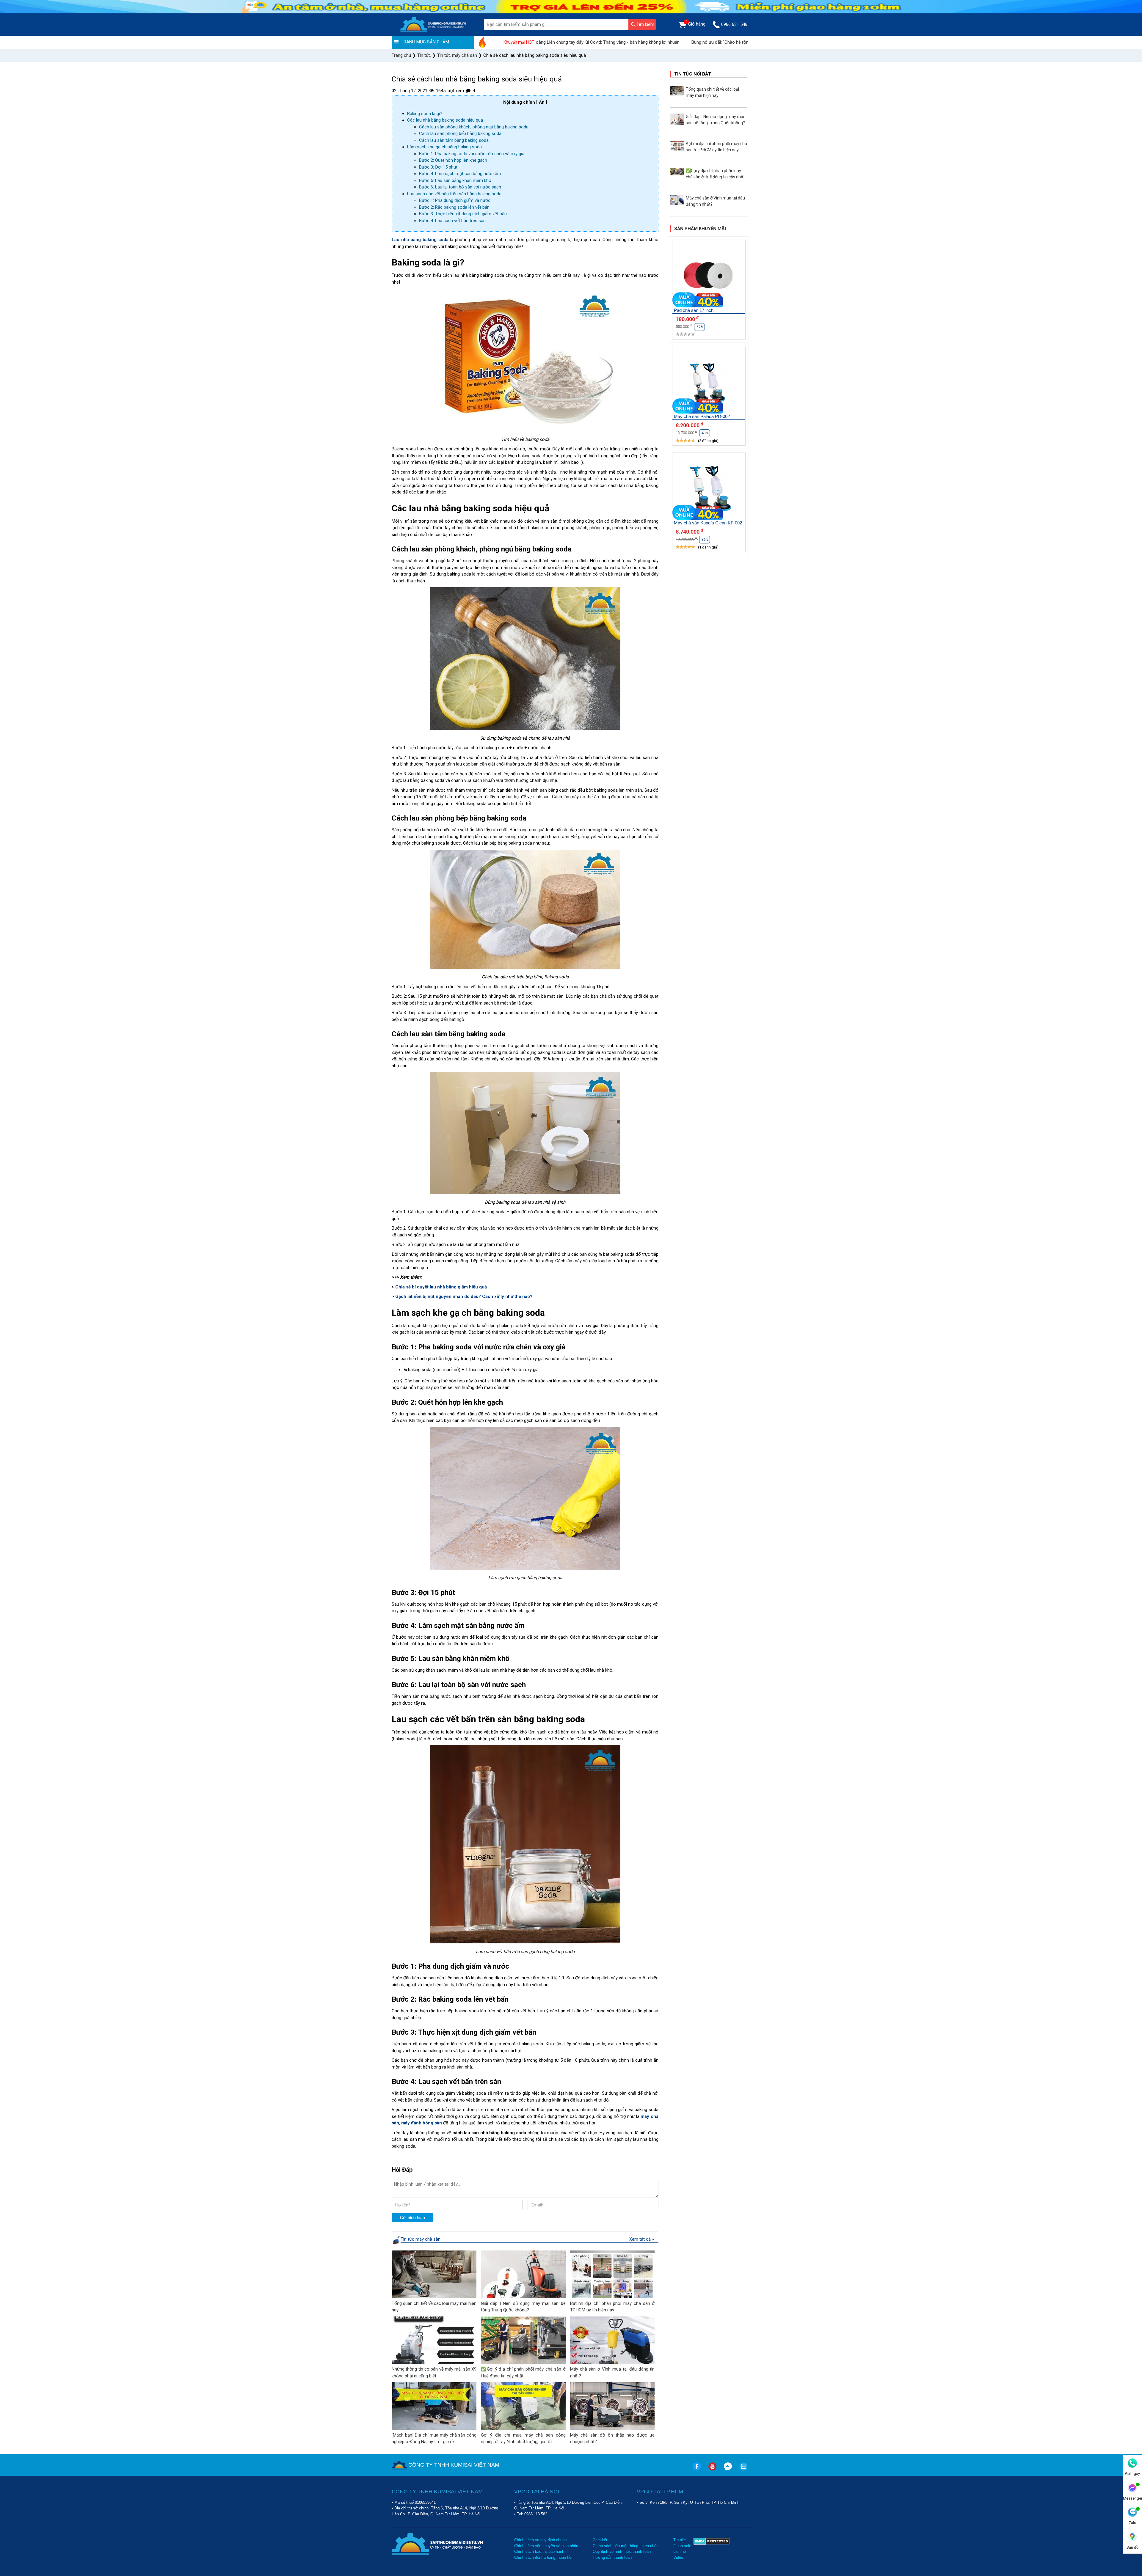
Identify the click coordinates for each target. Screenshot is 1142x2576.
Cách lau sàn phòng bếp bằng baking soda (460, 133)
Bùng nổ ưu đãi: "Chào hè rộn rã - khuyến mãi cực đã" (592, 42)
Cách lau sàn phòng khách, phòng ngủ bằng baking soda (474, 127)
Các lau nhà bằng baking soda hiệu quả (445, 120)
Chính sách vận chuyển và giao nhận (546, 2546)
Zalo (1132, 2523)
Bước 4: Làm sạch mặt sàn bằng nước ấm (460, 174)
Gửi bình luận (412, 2218)
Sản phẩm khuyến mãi (700, 229)
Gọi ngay (1132, 2474)
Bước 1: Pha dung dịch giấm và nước (455, 200)
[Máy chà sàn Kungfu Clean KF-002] (709, 489)
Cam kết (600, 2540)
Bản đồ (1132, 2547)
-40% (705, 433)
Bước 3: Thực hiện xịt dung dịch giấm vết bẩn (463, 214)
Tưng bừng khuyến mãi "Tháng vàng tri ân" (698, 42)
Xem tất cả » (642, 2239)
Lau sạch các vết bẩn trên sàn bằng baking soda (454, 194)
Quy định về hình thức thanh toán (622, 2551)
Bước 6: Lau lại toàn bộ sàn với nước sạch (460, 187)
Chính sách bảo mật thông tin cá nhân (626, 2546)
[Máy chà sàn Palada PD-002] (709, 383)
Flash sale (682, 2546)
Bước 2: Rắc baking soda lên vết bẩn (454, 207)
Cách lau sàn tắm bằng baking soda (454, 140)
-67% (699, 327)
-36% (705, 540)
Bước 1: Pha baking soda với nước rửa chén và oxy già (472, 154)
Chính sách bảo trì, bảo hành (539, 2551)
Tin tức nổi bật (693, 74)
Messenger (1132, 2498)
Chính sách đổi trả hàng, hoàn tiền (544, 2557)
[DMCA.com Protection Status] (712, 2549)
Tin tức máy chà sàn (421, 2239)
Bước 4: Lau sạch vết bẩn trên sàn (452, 221)
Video (678, 2557)
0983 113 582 (536, 2514)
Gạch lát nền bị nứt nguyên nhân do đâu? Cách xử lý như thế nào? (464, 1296)
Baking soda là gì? (425, 114)
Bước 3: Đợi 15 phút (438, 167)
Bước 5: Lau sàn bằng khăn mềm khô (455, 180)
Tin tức (680, 2540)
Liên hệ (680, 2551)
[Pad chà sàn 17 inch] (709, 277)
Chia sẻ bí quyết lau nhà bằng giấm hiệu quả (441, 1287)
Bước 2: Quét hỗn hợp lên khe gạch (453, 160)
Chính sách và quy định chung (540, 2540)
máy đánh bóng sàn (422, 2123)
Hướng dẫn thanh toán (612, 2557)
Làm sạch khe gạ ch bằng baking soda (444, 147)
